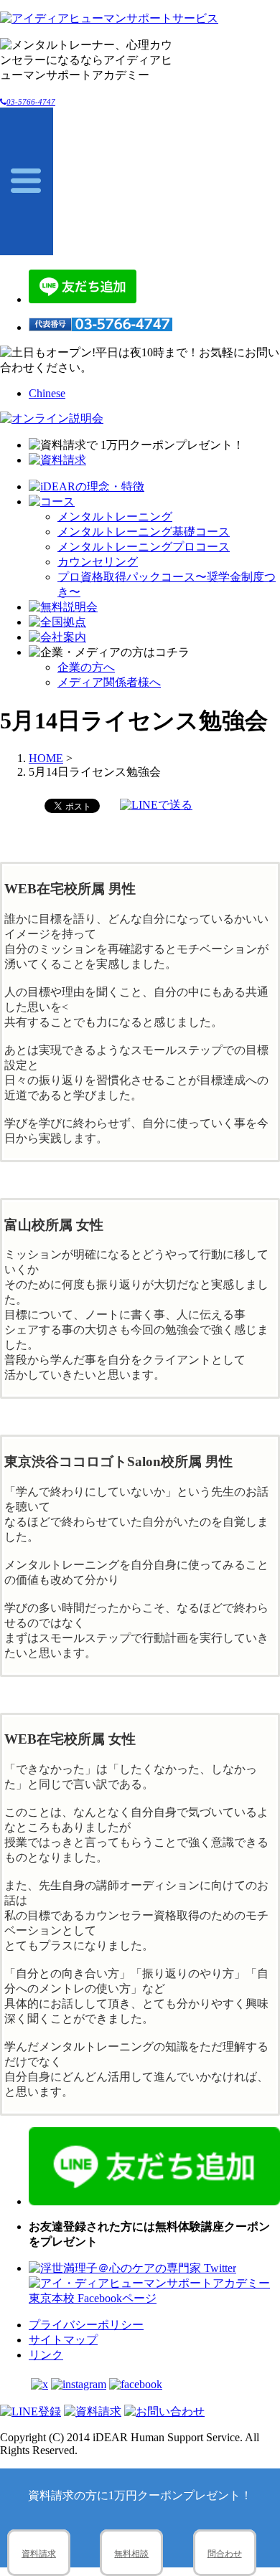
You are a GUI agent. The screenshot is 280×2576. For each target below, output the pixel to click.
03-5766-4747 (31, 102)
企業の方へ (86, 667)
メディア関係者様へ (109, 682)
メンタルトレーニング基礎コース (144, 532)
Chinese (47, 393)
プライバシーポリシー (86, 2325)
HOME (46, 758)
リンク (46, 2355)
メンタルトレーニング (115, 517)
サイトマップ (63, 2340)
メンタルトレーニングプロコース (144, 547)
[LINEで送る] (156, 805)
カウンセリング (98, 562)
